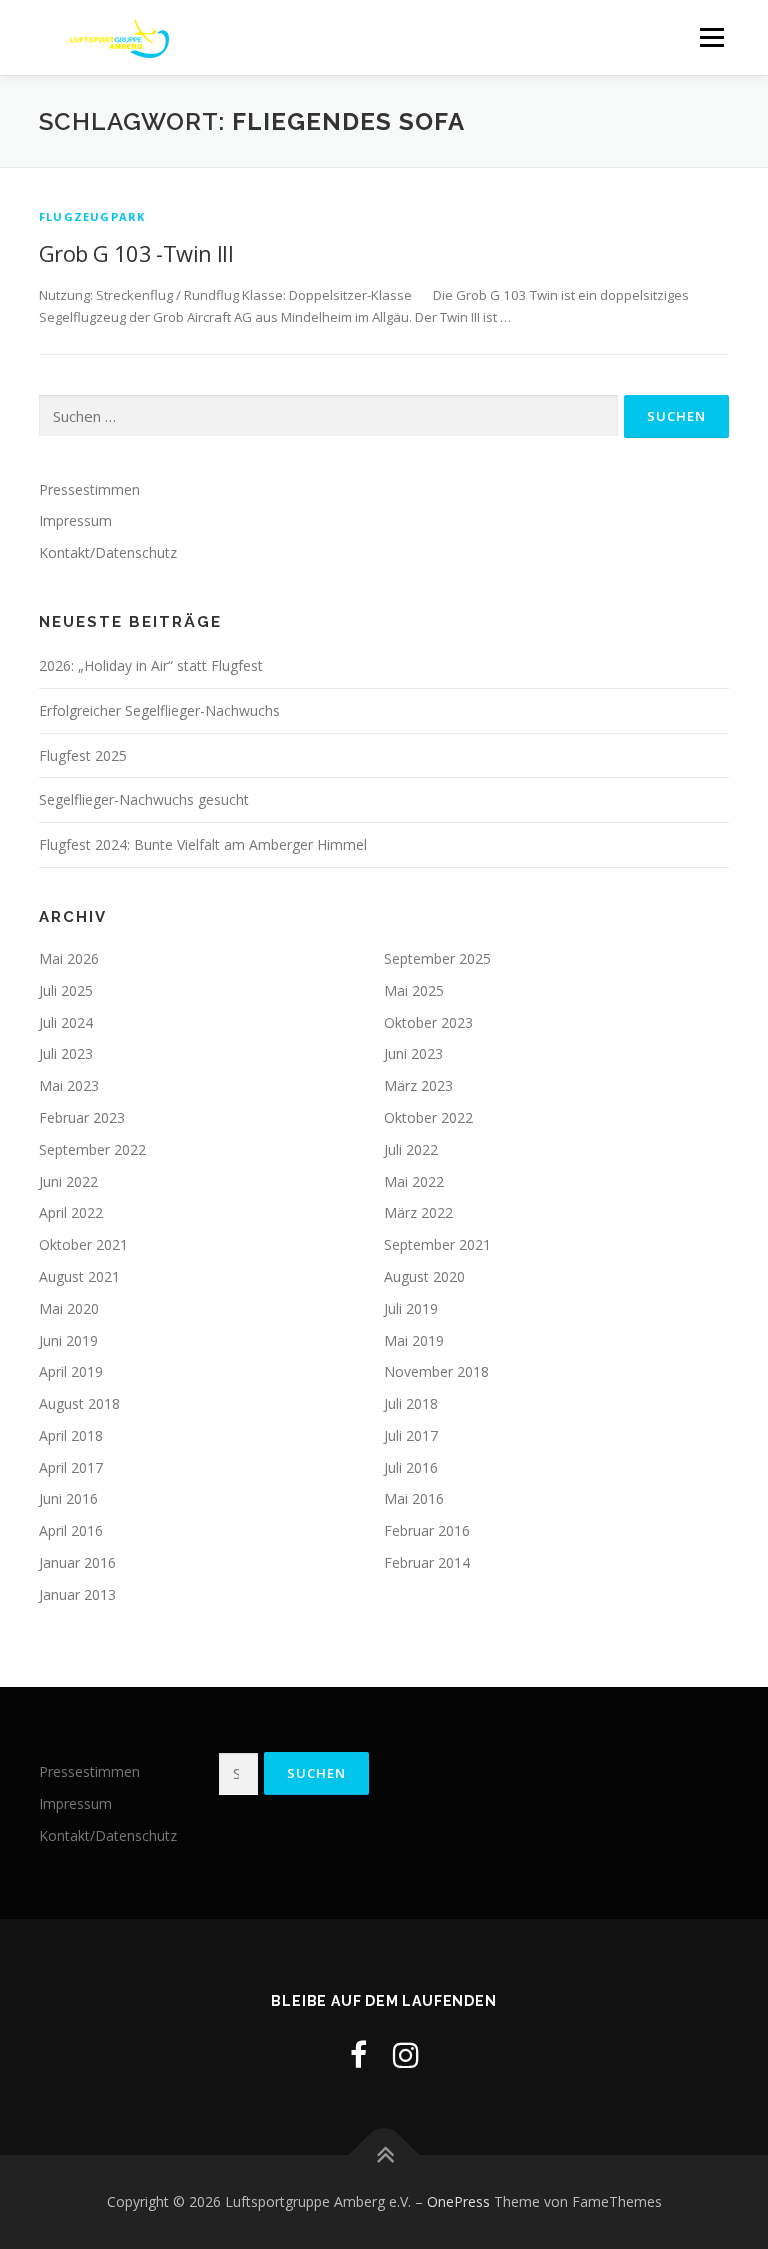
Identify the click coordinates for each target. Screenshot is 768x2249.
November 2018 (436, 1371)
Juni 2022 (68, 1181)
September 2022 (92, 1149)
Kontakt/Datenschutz (108, 552)
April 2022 (71, 1212)
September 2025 (437, 958)
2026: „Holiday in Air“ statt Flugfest (151, 665)
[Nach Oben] (384, 2155)
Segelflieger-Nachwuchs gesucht (144, 799)
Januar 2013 (77, 1594)
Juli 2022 (411, 1149)
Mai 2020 (69, 1308)
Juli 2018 (411, 1403)
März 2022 (418, 1212)
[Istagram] (406, 2054)
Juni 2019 (68, 1340)
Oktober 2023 (428, 1022)
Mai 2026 (69, 958)
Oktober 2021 (83, 1244)
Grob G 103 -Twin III (136, 253)
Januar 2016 (77, 1562)
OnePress (458, 2201)
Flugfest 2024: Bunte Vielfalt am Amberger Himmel (203, 844)
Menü (711, 37)
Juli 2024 (66, 1022)
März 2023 (418, 1085)
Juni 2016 (68, 1498)
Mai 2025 (414, 990)
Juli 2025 (66, 990)
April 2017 (71, 1467)
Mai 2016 (414, 1498)
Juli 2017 (411, 1435)
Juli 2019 (411, 1308)
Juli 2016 (411, 1467)
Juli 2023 (66, 1053)
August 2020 (424, 1276)
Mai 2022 (414, 1181)
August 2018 (79, 1403)
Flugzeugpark (92, 216)
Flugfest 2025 (83, 755)
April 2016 (71, 1530)
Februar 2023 (82, 1117)
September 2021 (437, 1244)
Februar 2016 (427, 1530)
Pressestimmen (89, 489)
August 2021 (79, 1276)
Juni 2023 (413, 1053)
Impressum (75, 520)
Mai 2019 (414, 1340)
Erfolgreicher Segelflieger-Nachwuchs (159, 710)
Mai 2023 (69, 1085)
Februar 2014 (427, 1562)
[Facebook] (358, 2054)
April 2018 (71, 1435)
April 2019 (71, 1371)
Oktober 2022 (428, 1117)
